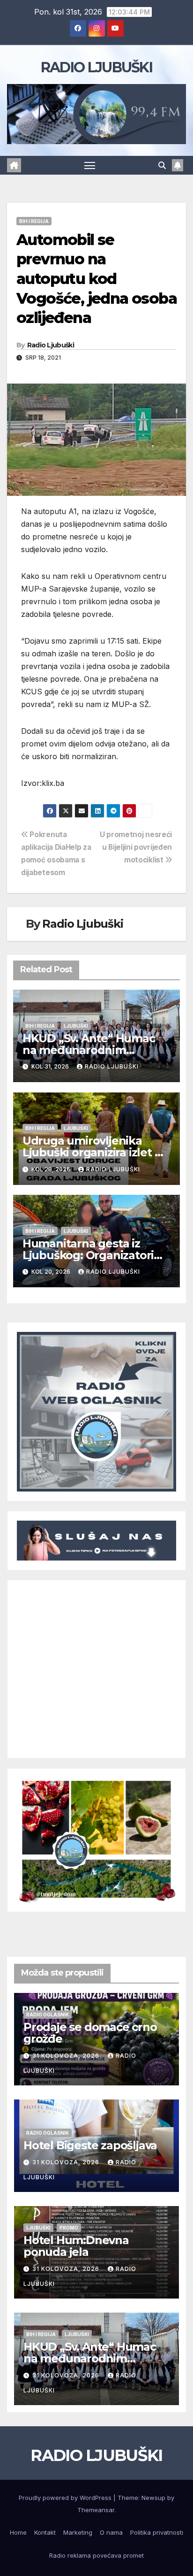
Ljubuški (76, 1026)
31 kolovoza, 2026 (67, 2056)
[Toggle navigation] (90, 165)
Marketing (78, 2532)
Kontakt (45, 2532)
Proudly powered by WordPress (66, 2498)
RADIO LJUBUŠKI (96, 67)
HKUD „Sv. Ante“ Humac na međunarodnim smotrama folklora (89, 1050)
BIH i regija (34, 221)
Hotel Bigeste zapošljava (90, 2145)
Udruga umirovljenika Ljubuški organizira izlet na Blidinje (95, 1152)
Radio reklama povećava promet (96, 2555)
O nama (111, 2532)
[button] (162, 165)
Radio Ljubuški (51, 345)
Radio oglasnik (48, 2015)
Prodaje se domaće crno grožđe (90, 2033)
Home (18, 2532)
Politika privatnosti (157, 2532)
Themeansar (96, 2510)
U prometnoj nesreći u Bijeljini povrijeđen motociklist (136, 847)
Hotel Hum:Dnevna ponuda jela (76, 2246)
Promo (69, 2228)
